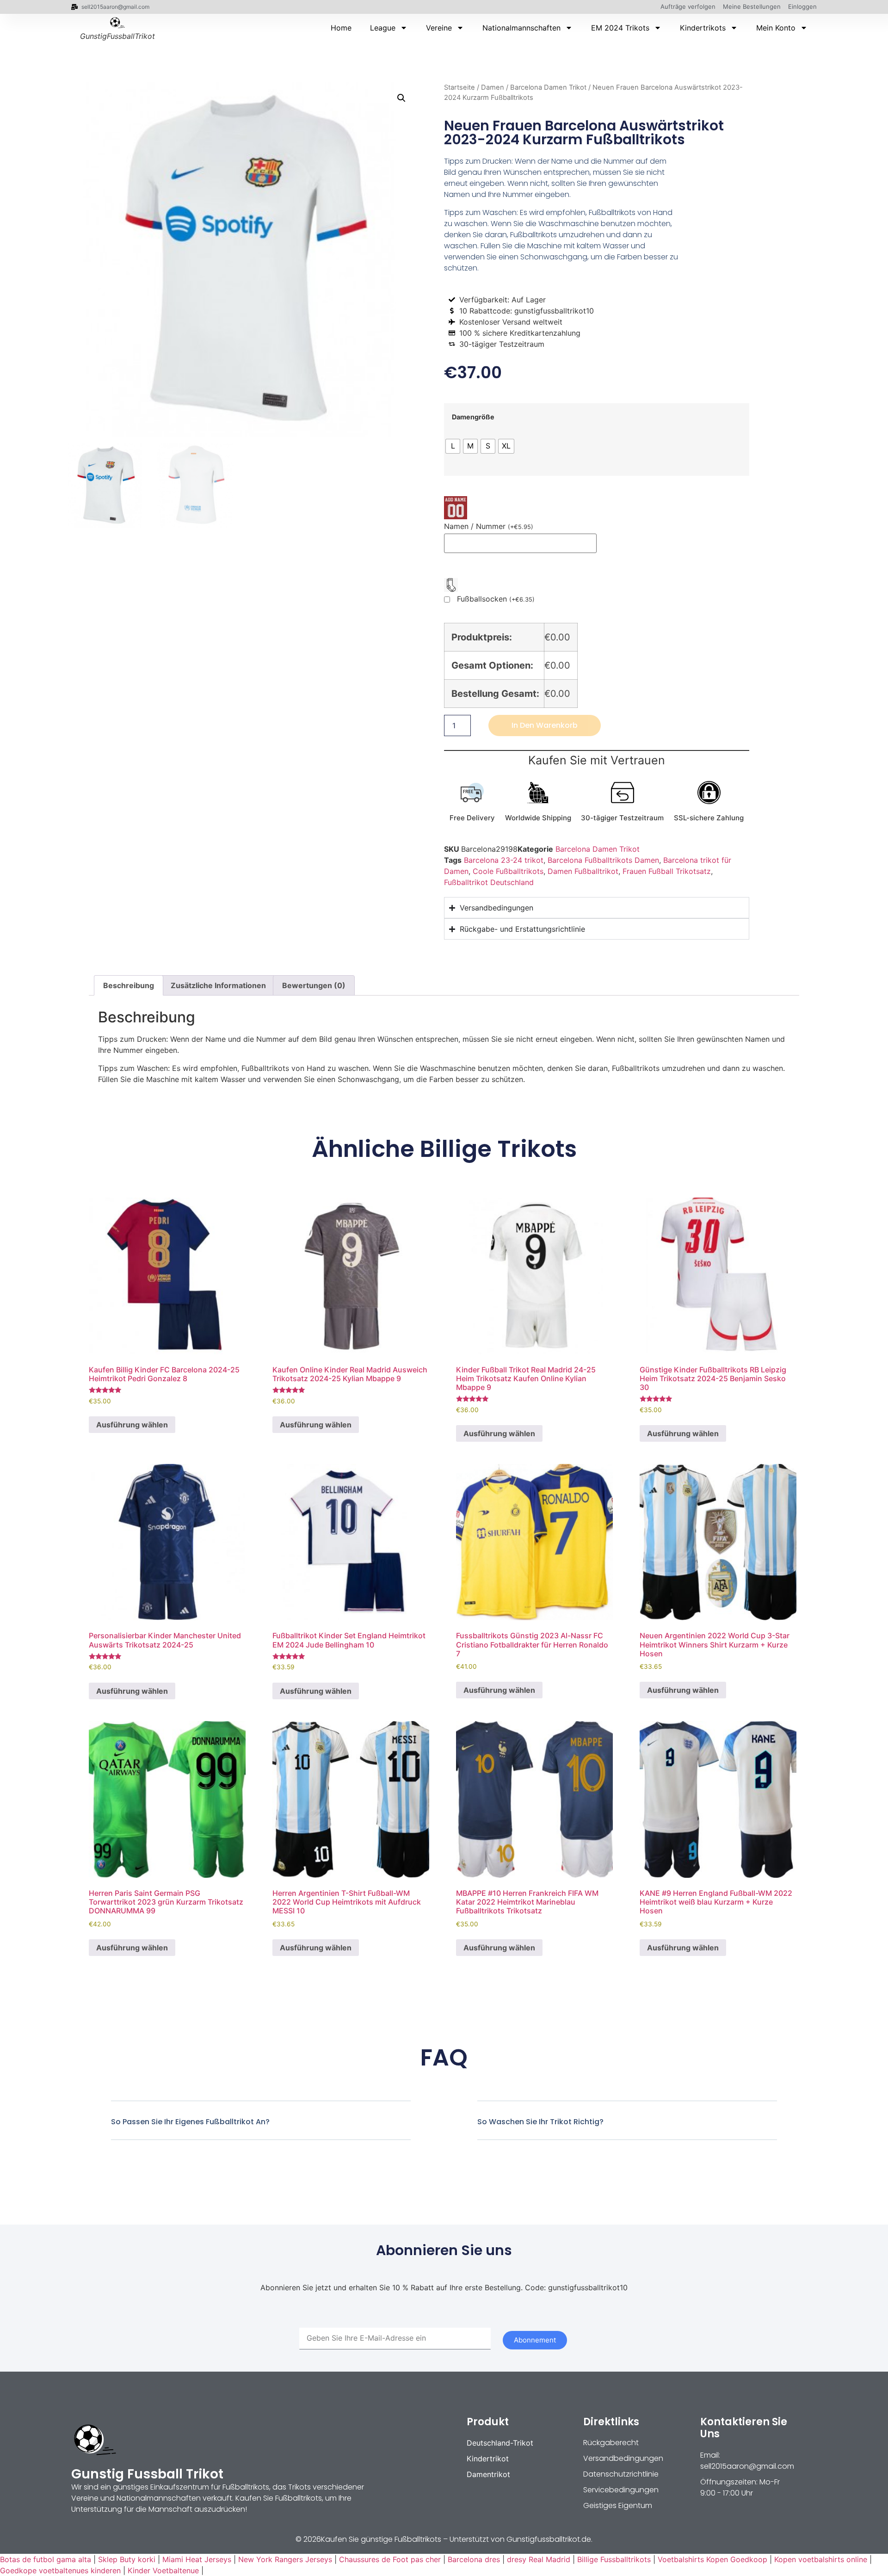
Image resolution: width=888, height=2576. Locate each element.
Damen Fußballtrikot (583, 871)
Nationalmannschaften (521, 28)
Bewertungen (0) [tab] (314, 985)
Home (341, 28)
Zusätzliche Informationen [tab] (218, 985)
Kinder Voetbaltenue (163, 2570)
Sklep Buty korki (127, 2559)
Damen (493, 87)
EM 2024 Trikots (620, 28)
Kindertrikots (703, 28)
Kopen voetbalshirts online (821, 2559)
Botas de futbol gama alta (46, 2559)
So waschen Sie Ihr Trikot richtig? (540, 2122)
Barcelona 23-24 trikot (504, 860)
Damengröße (473, 417)
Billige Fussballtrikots (614, 2559)
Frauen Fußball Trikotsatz (667, 871)
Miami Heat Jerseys (197, 2559)
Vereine (439, 28)
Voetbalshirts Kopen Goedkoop (712, 2559)
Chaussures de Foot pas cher (390, 2559)
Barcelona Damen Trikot (548, 87)
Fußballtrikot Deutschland (489, 882)
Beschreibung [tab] (129, 985)
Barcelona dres (474, 2559)
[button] (401, 98)
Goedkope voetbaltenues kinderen (60, 2570)
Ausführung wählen (132, 1425)
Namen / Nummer (489, 526)
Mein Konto (776, 28)
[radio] (453, 446)
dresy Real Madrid (539, 2559)
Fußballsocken (496, 599)
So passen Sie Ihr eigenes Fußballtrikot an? (190, 2122)
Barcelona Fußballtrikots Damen (603, 860)
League (383, 28)
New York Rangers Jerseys (285, 2559)
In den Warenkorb (545, 725)
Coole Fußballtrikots (508, 871)
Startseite (459, 87)
